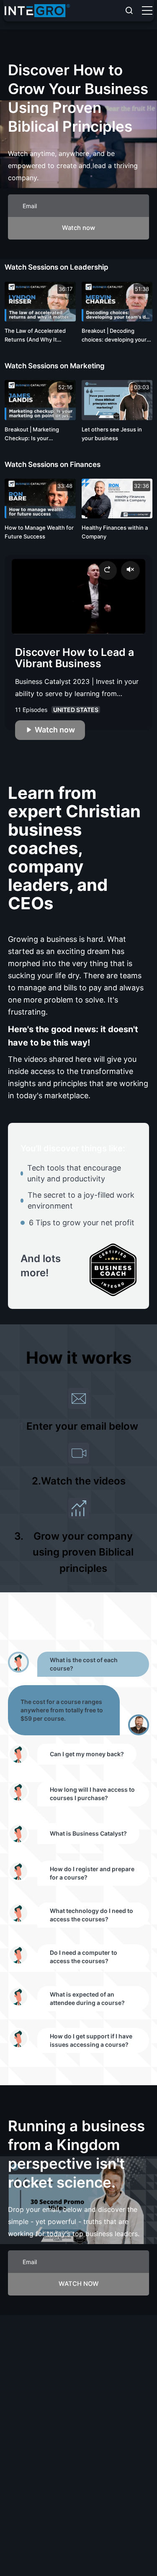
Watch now (78, 228)
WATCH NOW (79, 2284)
